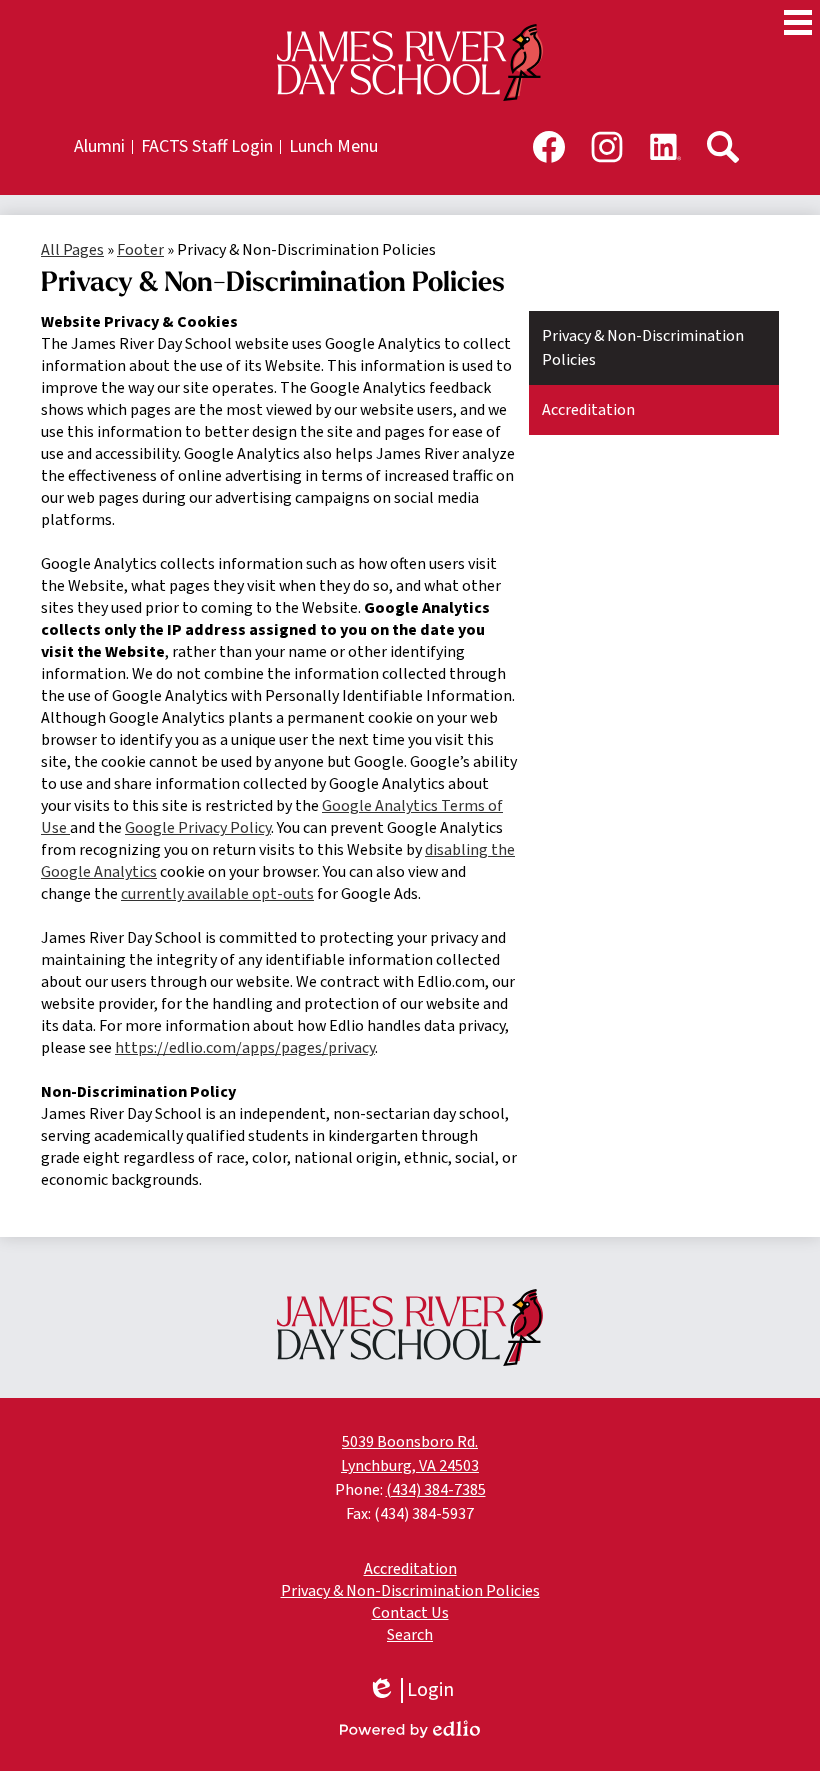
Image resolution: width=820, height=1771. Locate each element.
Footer (140, 250)
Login (410, 1690)
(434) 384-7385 (436, 1490)
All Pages (72, 250)
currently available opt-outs (217, 894)
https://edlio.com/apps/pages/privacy (245, 1048)
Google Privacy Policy (198, 828)
